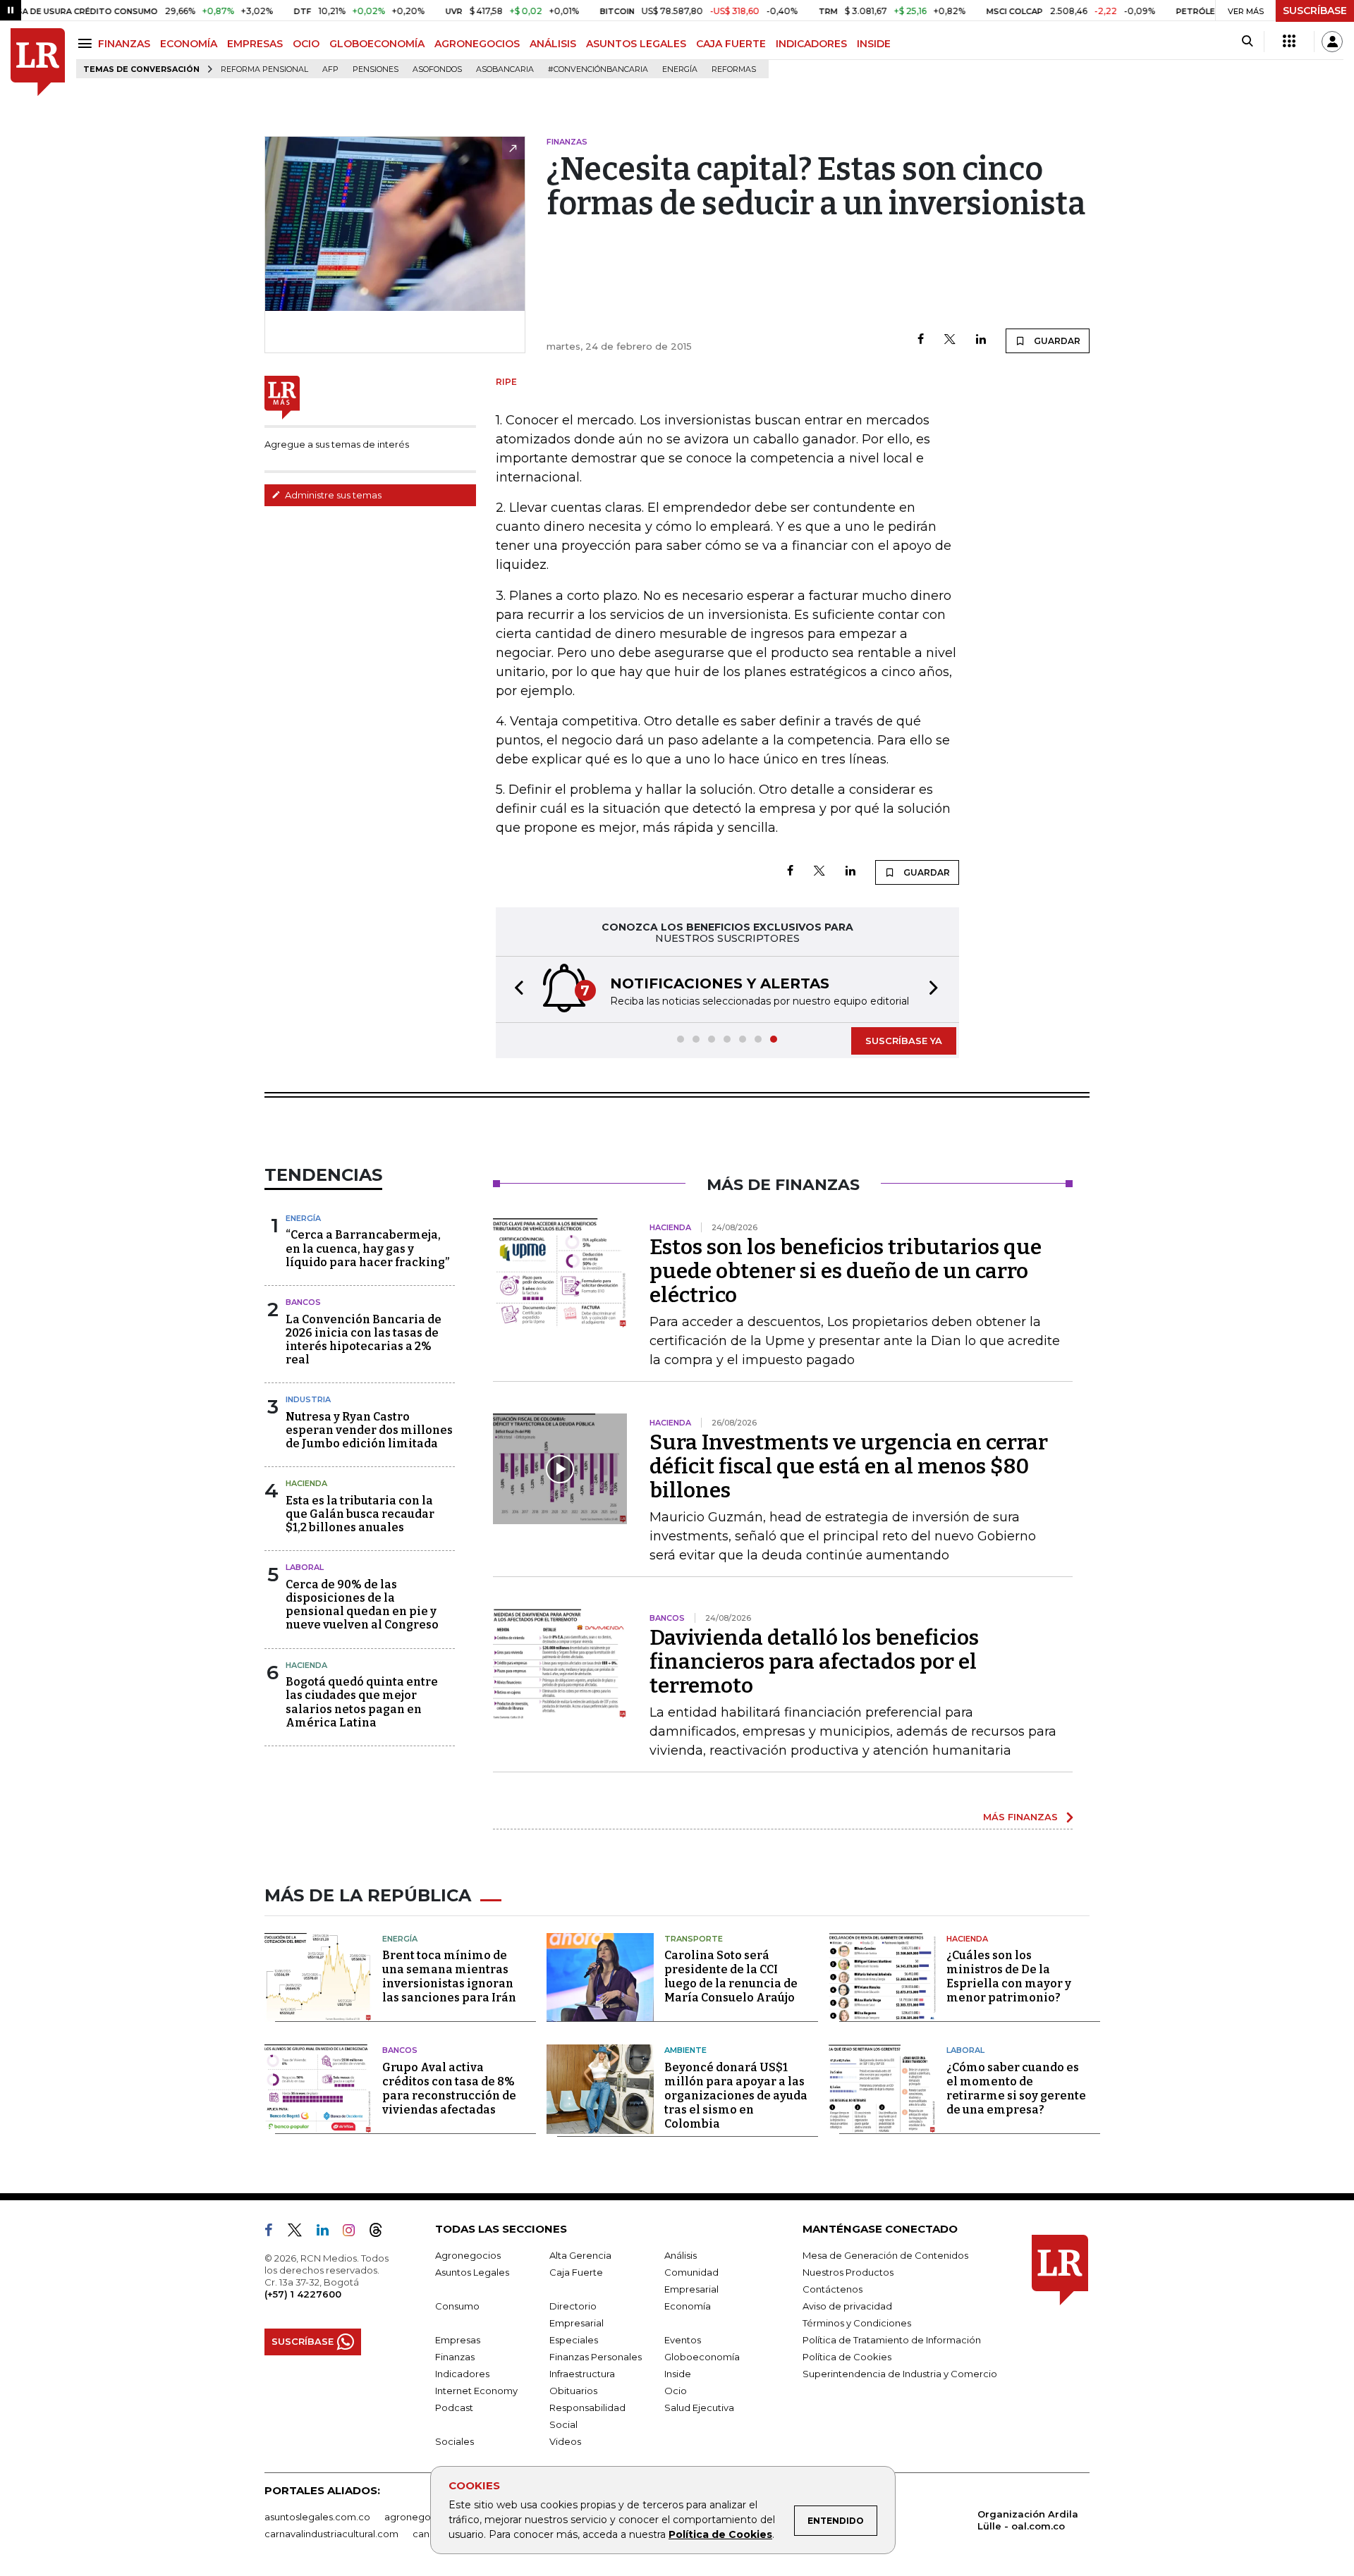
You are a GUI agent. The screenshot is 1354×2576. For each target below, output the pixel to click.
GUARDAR (1056, 341)
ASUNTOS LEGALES (636, 44)
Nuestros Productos (848, 2272)
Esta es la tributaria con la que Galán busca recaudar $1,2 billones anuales (360, 1514)
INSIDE (874, 44)
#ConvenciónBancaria (598, 69)
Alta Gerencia (580, 2255)
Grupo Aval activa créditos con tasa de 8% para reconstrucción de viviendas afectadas (449, 2089)
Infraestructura (582, 2374)
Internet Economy (476, 2391)
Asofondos (437, 69)
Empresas (458, 2340)
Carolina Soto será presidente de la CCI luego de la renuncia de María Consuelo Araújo (731, 1976)
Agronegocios (468, 2255)
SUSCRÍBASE (1315, 11)
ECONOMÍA (189, 44)
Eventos (683, 2340)
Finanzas (455, 2357)
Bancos (303, 1302)
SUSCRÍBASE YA (904, 1041)
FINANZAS (124, 44)
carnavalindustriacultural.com (331, 2534)
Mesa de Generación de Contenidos (885, 2255)
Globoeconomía (702, 2357)
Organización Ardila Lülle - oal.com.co (1028, 2520)
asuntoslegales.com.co (317, 2517)
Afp (330, 69)
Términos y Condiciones (857, 2323)
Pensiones (376, 69)
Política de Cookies (720, 2534)
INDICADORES (811, 44)
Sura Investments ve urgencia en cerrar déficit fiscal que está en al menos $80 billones (849, 1466)
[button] (515, 989)
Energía (680, 69)
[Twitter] (950, 340)
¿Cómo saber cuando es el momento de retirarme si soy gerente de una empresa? (1016, 2089)
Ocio (676, 2391)
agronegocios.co (424, 2517)
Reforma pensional (264, 69)
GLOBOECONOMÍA (377, 44)
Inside (678, 2374)
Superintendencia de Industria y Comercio (900, 2374)
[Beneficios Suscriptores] (1289, 42)
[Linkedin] (981, 340)
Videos (565, 2441)
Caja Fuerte (576, 2272)
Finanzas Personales (596, 2357)
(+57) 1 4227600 (303, 2294)
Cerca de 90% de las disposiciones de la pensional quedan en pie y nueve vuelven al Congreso (362, 1605)
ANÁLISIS (553, 44)
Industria (308, 1399)
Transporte (694, 1939)
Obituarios (573, 2391)
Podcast (454, 2408)
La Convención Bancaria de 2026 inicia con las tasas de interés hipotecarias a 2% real (364, 1340)
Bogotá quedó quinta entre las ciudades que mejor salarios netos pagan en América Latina (362, 1702)
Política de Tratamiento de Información (892, 2340)
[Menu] (87, 43)
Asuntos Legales (472, 2272)
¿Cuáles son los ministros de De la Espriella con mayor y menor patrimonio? (1009, 1976)
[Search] (1247, 42)
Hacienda (306, 1483)
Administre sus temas (332, 495)
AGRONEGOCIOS (477, 44)
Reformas (734, 69)
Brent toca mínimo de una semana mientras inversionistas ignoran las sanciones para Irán (449, 1976)
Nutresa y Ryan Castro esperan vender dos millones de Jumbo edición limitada (369, 1430)
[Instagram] (354, 2233)
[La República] (38, 62)
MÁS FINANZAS (1020, 1817)
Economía (688, 2306)
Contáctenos (832, 2289)
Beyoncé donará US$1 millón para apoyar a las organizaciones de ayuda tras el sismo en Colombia (736, 2096)
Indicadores (462, 2374)
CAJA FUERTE (731, 44)
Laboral (305, 1567)
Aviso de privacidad (847, 2306)
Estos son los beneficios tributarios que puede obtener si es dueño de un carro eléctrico (846, 1271)
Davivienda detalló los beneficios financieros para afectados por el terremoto (814, 1662)
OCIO (306, 44)
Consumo (457, 2306)
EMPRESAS (255, 44)
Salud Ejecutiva (699, 2408)
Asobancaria (505, 69)
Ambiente (685, 2050)
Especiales (574, 2340)
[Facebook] (921, 340)
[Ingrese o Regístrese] (1332, 42)
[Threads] (382, 2233)
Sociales (455, 2441)
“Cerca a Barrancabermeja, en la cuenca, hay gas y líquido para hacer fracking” (367, 1248)
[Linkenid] (328, 2233)
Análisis (681, 2255)
